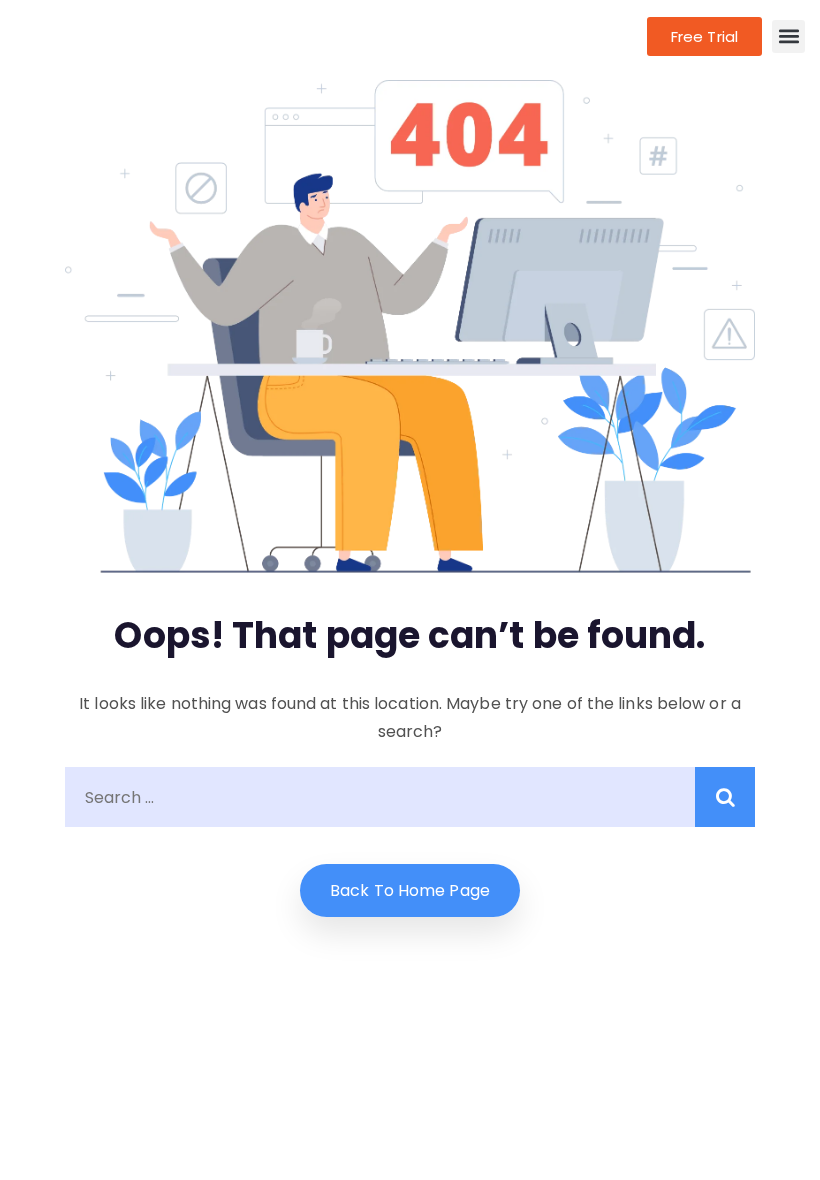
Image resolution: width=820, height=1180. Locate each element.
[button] (788, 36)
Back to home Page (410, 890)
